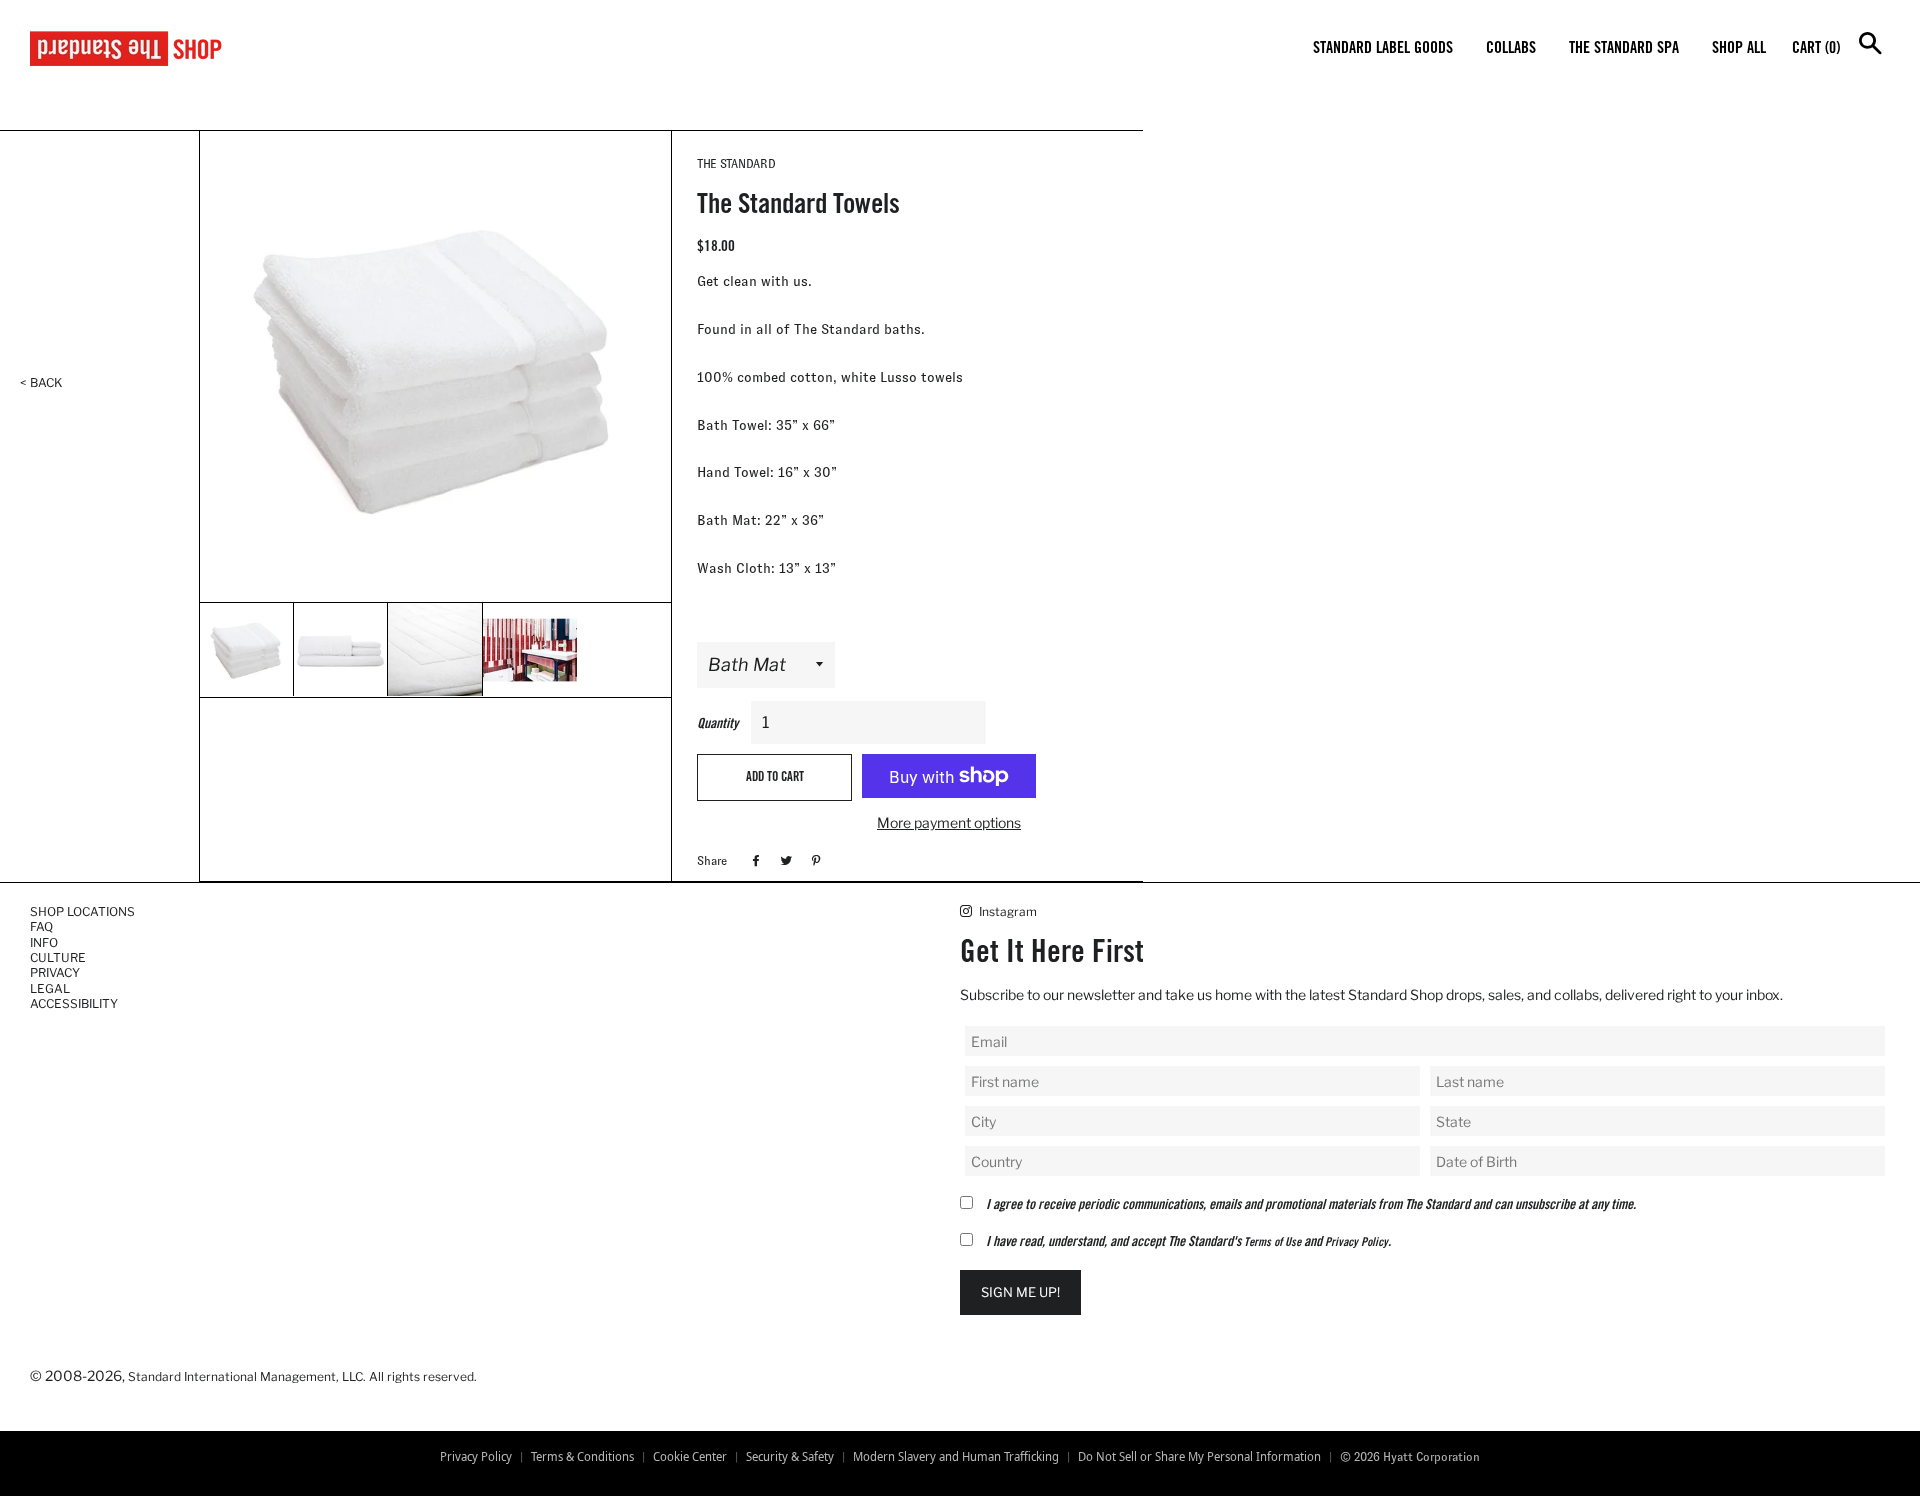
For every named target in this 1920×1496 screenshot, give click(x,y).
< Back (41, 382)
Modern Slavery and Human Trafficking (956, 1457)
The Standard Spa (1624, 49)
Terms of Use (1272, 1243)
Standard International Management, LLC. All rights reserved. (302, 1376)
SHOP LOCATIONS (82, 911)
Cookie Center (690, 1457)
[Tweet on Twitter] (783, 860)
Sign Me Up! (1020, 1292)
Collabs (1511, 49)
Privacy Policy (1356, 1243)
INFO (44, 942)
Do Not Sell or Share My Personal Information (1199, 1457)
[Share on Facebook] (753, 860)
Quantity (717, 725)
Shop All (1739, 49)
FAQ (41, 926)
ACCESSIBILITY (74, 1003)
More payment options (949, 822)
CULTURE (58, 957)
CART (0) (1816, 49)
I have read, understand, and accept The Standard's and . (1188, 1243)
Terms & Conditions (582, 1457)
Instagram (1006, 911)
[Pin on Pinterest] (813, 860)
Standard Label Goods (1383, 49)
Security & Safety (790, 1457)
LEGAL (50, 988)
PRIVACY (55, 972)
